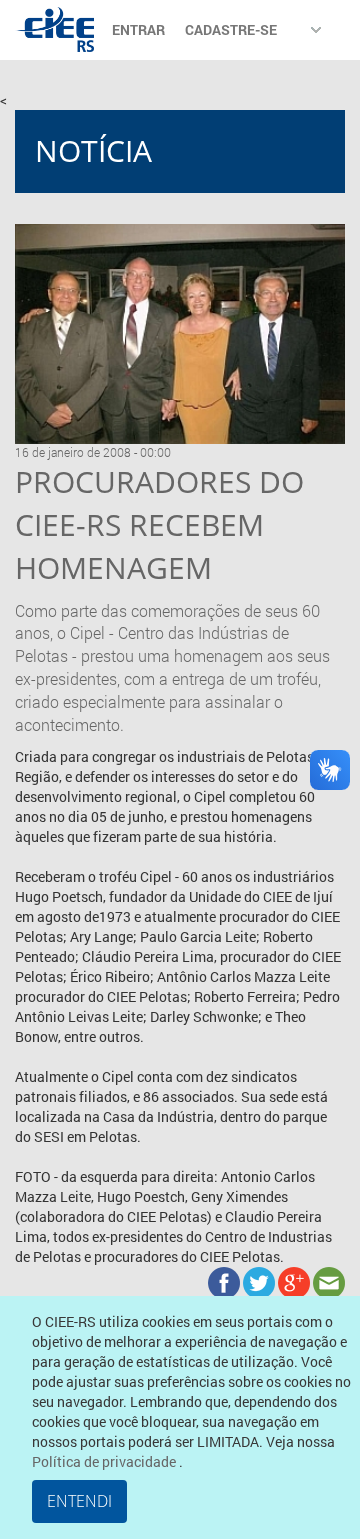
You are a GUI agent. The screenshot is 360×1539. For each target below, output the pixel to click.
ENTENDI (79, 1501)
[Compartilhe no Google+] (295, 1280)
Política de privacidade (105, 1461)
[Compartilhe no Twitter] (260, 1280)
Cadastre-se (231, 29)
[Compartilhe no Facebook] (225, 1280)
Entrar (138, 29)
